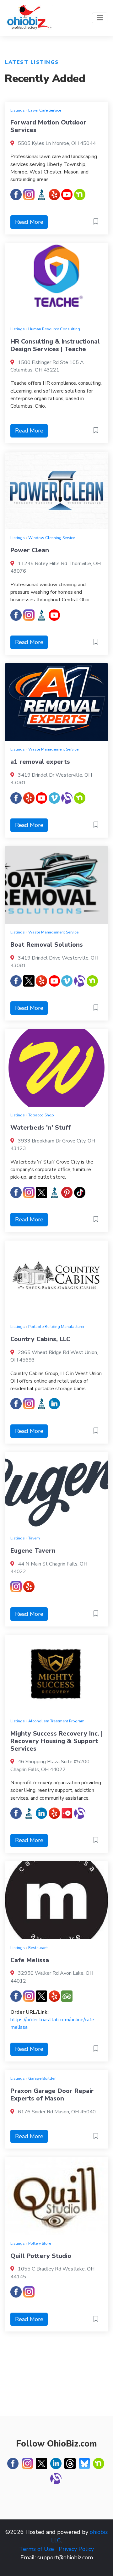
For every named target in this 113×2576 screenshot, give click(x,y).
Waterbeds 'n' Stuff (40, 1128)
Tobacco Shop (41, 1115)
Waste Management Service (53, 749)
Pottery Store (40, 2243)
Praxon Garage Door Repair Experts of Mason (52, 2095)
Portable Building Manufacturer (56, 1327)
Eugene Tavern (33, 1551)
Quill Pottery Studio (41, 2256)
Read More (29, 222)
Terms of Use (37, 2549)
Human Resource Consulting (54, 329)
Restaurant (38, 1948)
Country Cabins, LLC (40, 1339)
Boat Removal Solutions (47, 945)
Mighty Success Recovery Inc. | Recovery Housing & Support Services (56, 1741)
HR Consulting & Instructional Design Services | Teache (55, 345)
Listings (18, 110)
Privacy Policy (76, 2549)
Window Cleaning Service (52, 538)
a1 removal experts (40, 762)
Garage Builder (42, 2078)
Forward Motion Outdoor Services (48, 126)
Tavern (34, 1538)
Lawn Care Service (45, 110)
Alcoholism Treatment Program (56, 1721)
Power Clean (30, 550)
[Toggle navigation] (100, 18)
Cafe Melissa (30, 1960)
